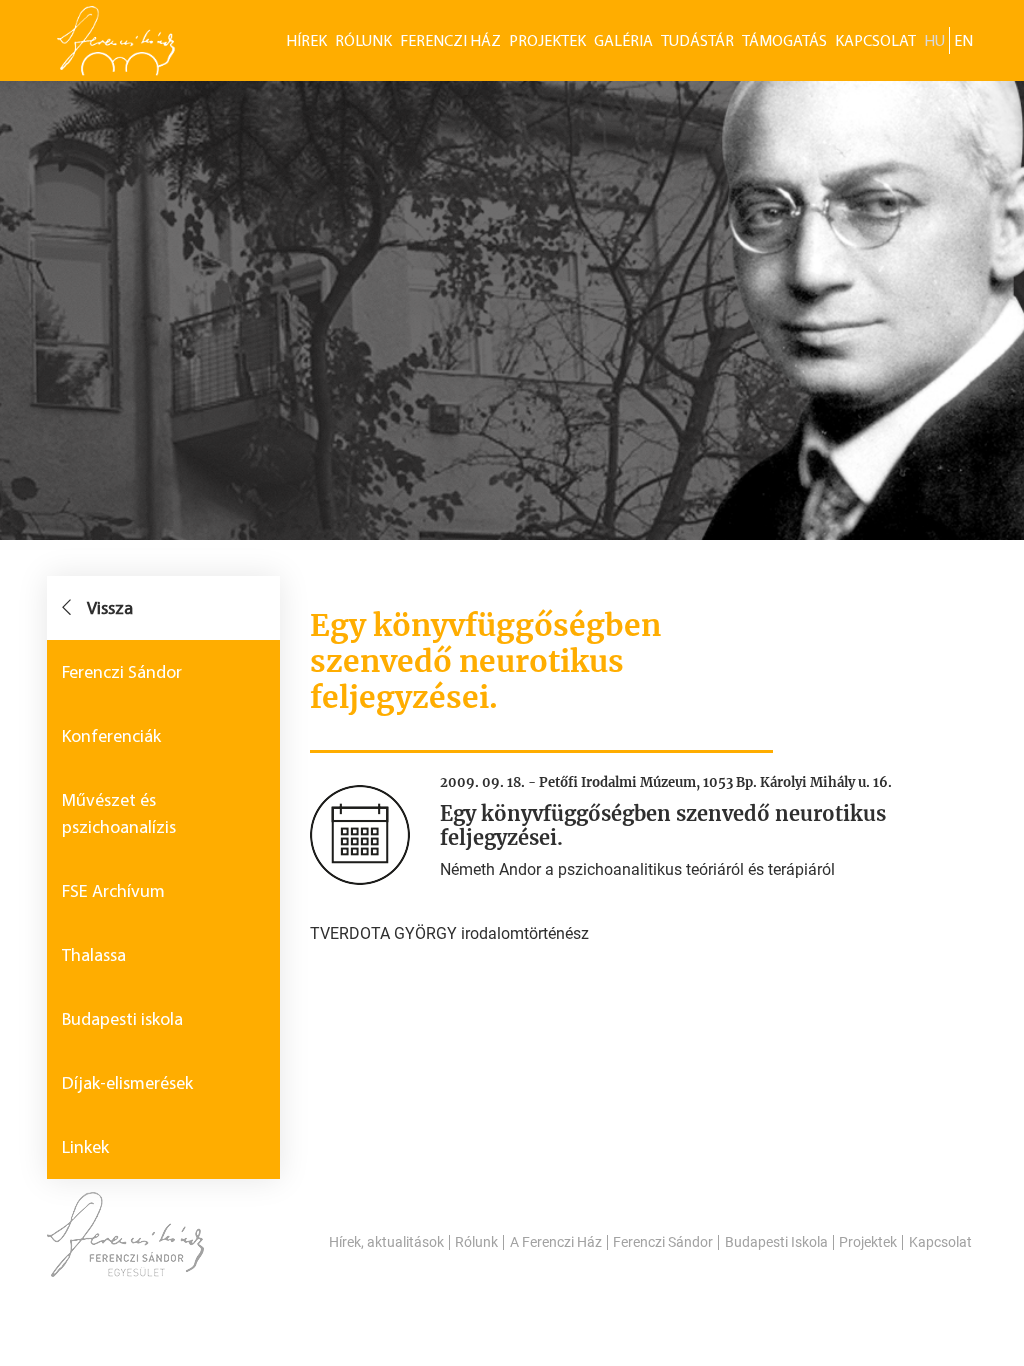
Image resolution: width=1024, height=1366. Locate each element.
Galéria (623, 40)
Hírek (306, 40)
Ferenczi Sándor (122, 672)
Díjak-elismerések (127, 1083)
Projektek (547, 40)
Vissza (110, 608)
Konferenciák (111, 736)
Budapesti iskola (122, 1019)
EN (963, 40)
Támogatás (784, 40)
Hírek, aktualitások (386, 1242)
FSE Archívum (113, 891)
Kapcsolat (875, 40)
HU (934, 40)
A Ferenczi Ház (556, 1242)
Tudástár (697, 40)
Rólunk (363, 40)
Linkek (85, 1147)
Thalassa (94, 955)
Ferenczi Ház (450, 40)
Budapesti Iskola (776, 1242)
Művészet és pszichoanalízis (119, 813)
